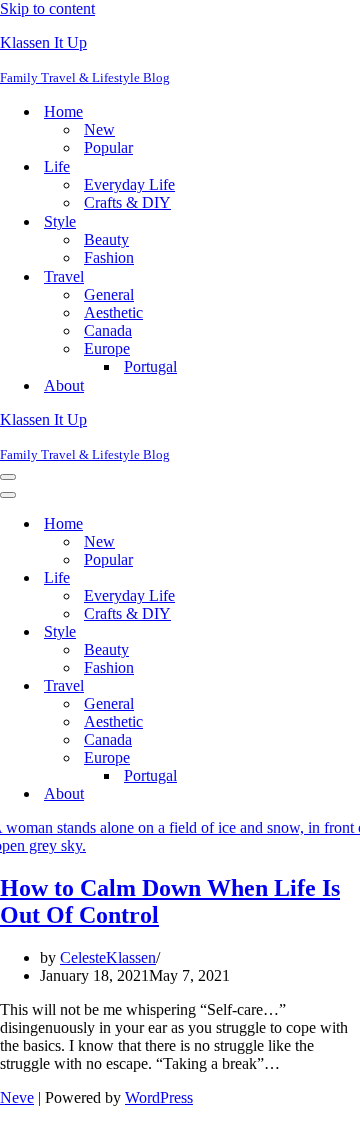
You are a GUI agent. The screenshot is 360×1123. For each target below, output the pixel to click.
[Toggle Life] (350, 578)
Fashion (109, 257)
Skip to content (47, 8)
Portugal (150, 366)
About (64, 385)
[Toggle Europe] (350, 758)
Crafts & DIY (127, 202)
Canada (108, 330)
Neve (17, 1097)
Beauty (106, 239)
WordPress (159, 1097)
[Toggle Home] (350, 524)
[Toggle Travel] (350, 686)
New (99, 129)
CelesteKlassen (108, 957)
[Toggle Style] (350, 632)
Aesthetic (113, 312)
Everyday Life (129, 184)
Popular (108, 147)
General (109, 294)
